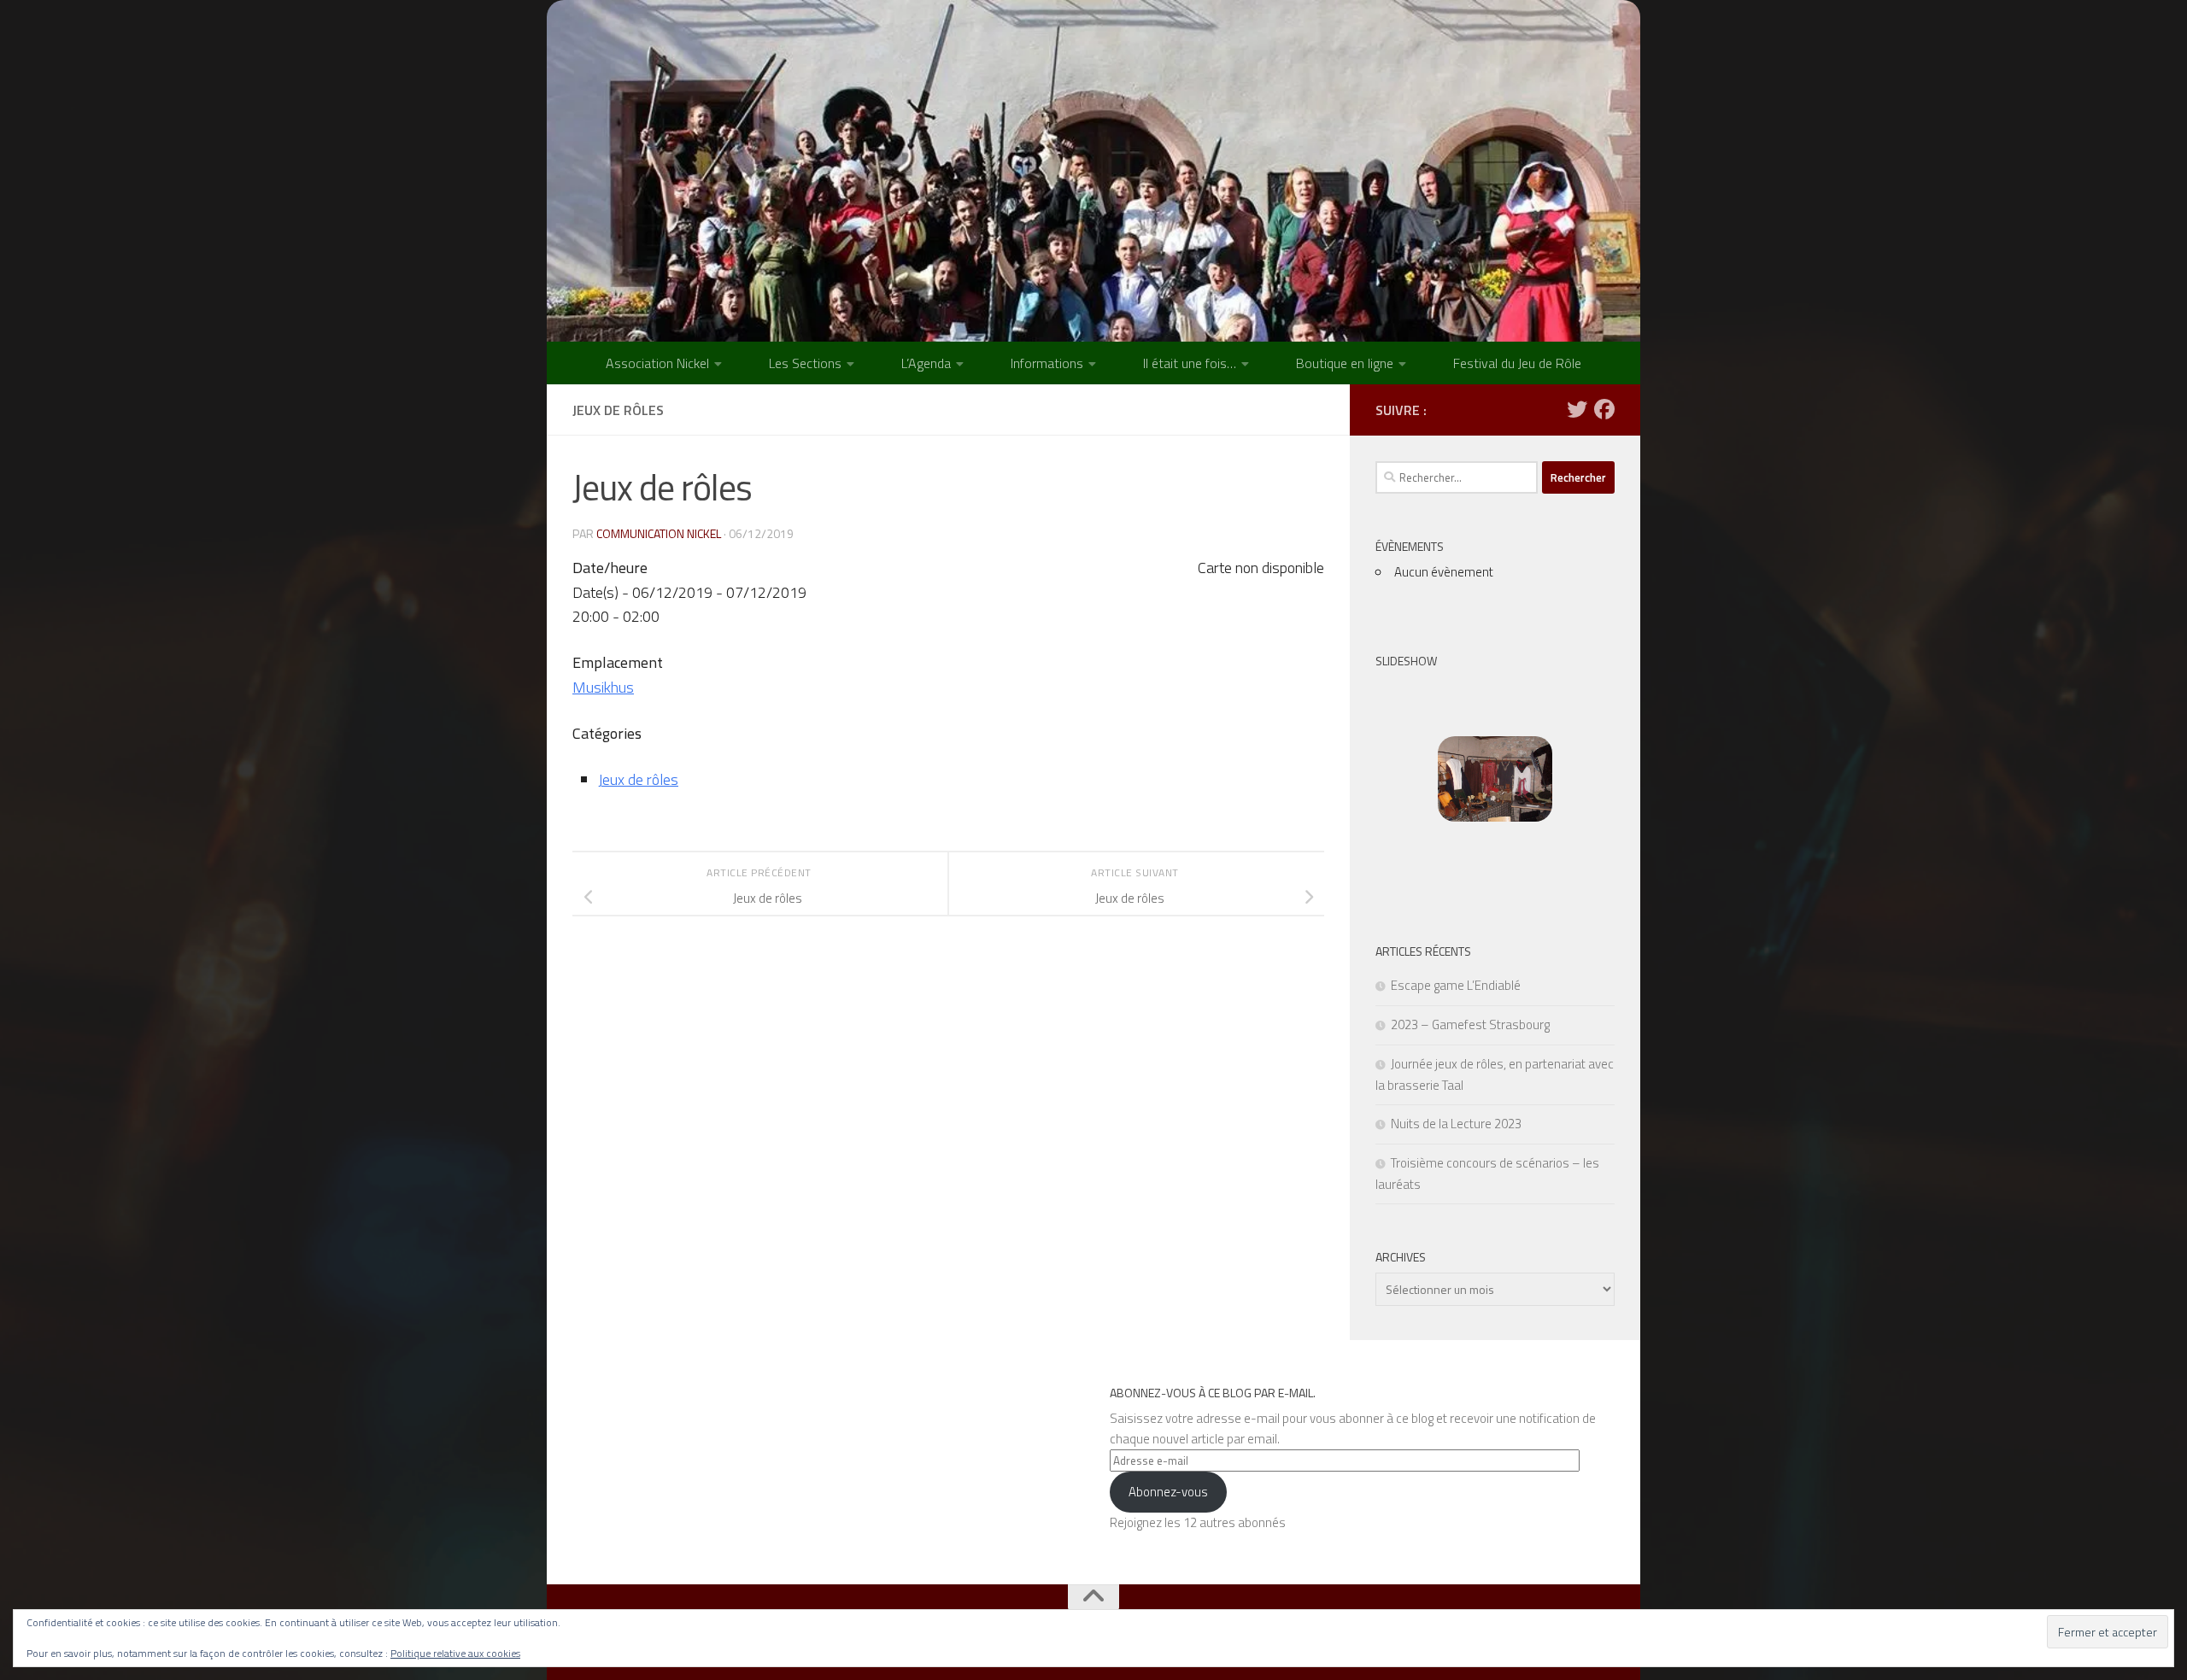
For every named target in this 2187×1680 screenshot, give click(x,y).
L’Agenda (926, 363)
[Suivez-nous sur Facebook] (1604, 409)
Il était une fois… (1190, 363)
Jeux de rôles (638, 779)
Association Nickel (657, 363)
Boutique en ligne (1345, 363)
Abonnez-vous (1168, 1492)
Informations (1047, 363)
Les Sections (805, 363)
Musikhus (603, 687)
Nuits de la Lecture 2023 (1456, 1124)
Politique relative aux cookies (455, 1653)
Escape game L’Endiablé (1456, 985)
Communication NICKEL (659, 533)
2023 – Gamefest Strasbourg (1470, 1024)
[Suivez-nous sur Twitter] (1577, 409)
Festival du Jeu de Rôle (1517, 363)
